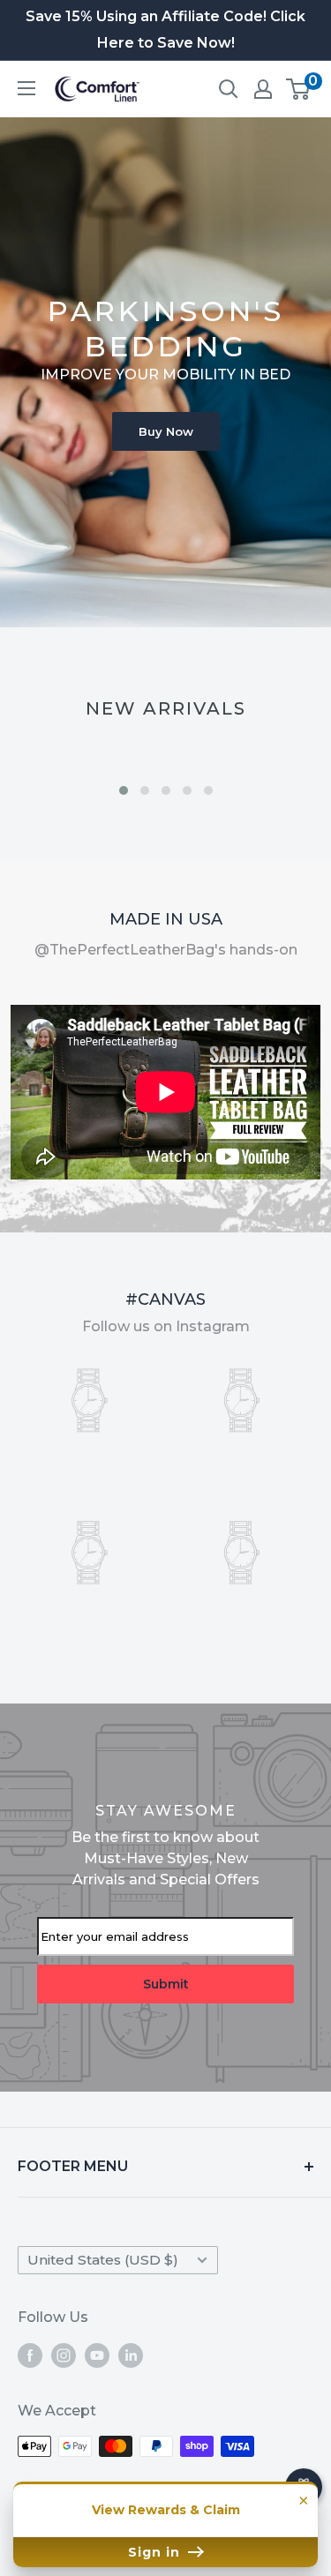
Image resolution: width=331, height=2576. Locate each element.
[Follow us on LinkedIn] (131, 2355)
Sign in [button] (156, 2552)
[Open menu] (26, 88)
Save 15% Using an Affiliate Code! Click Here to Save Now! (165, 30)
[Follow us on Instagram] (64, 2355)
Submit (166, 1984)
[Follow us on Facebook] (30, 2355)
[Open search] (229, 89)
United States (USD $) (103, 2260)
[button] (124, 790)
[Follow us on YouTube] (97, 2355)
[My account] (263, 89)
